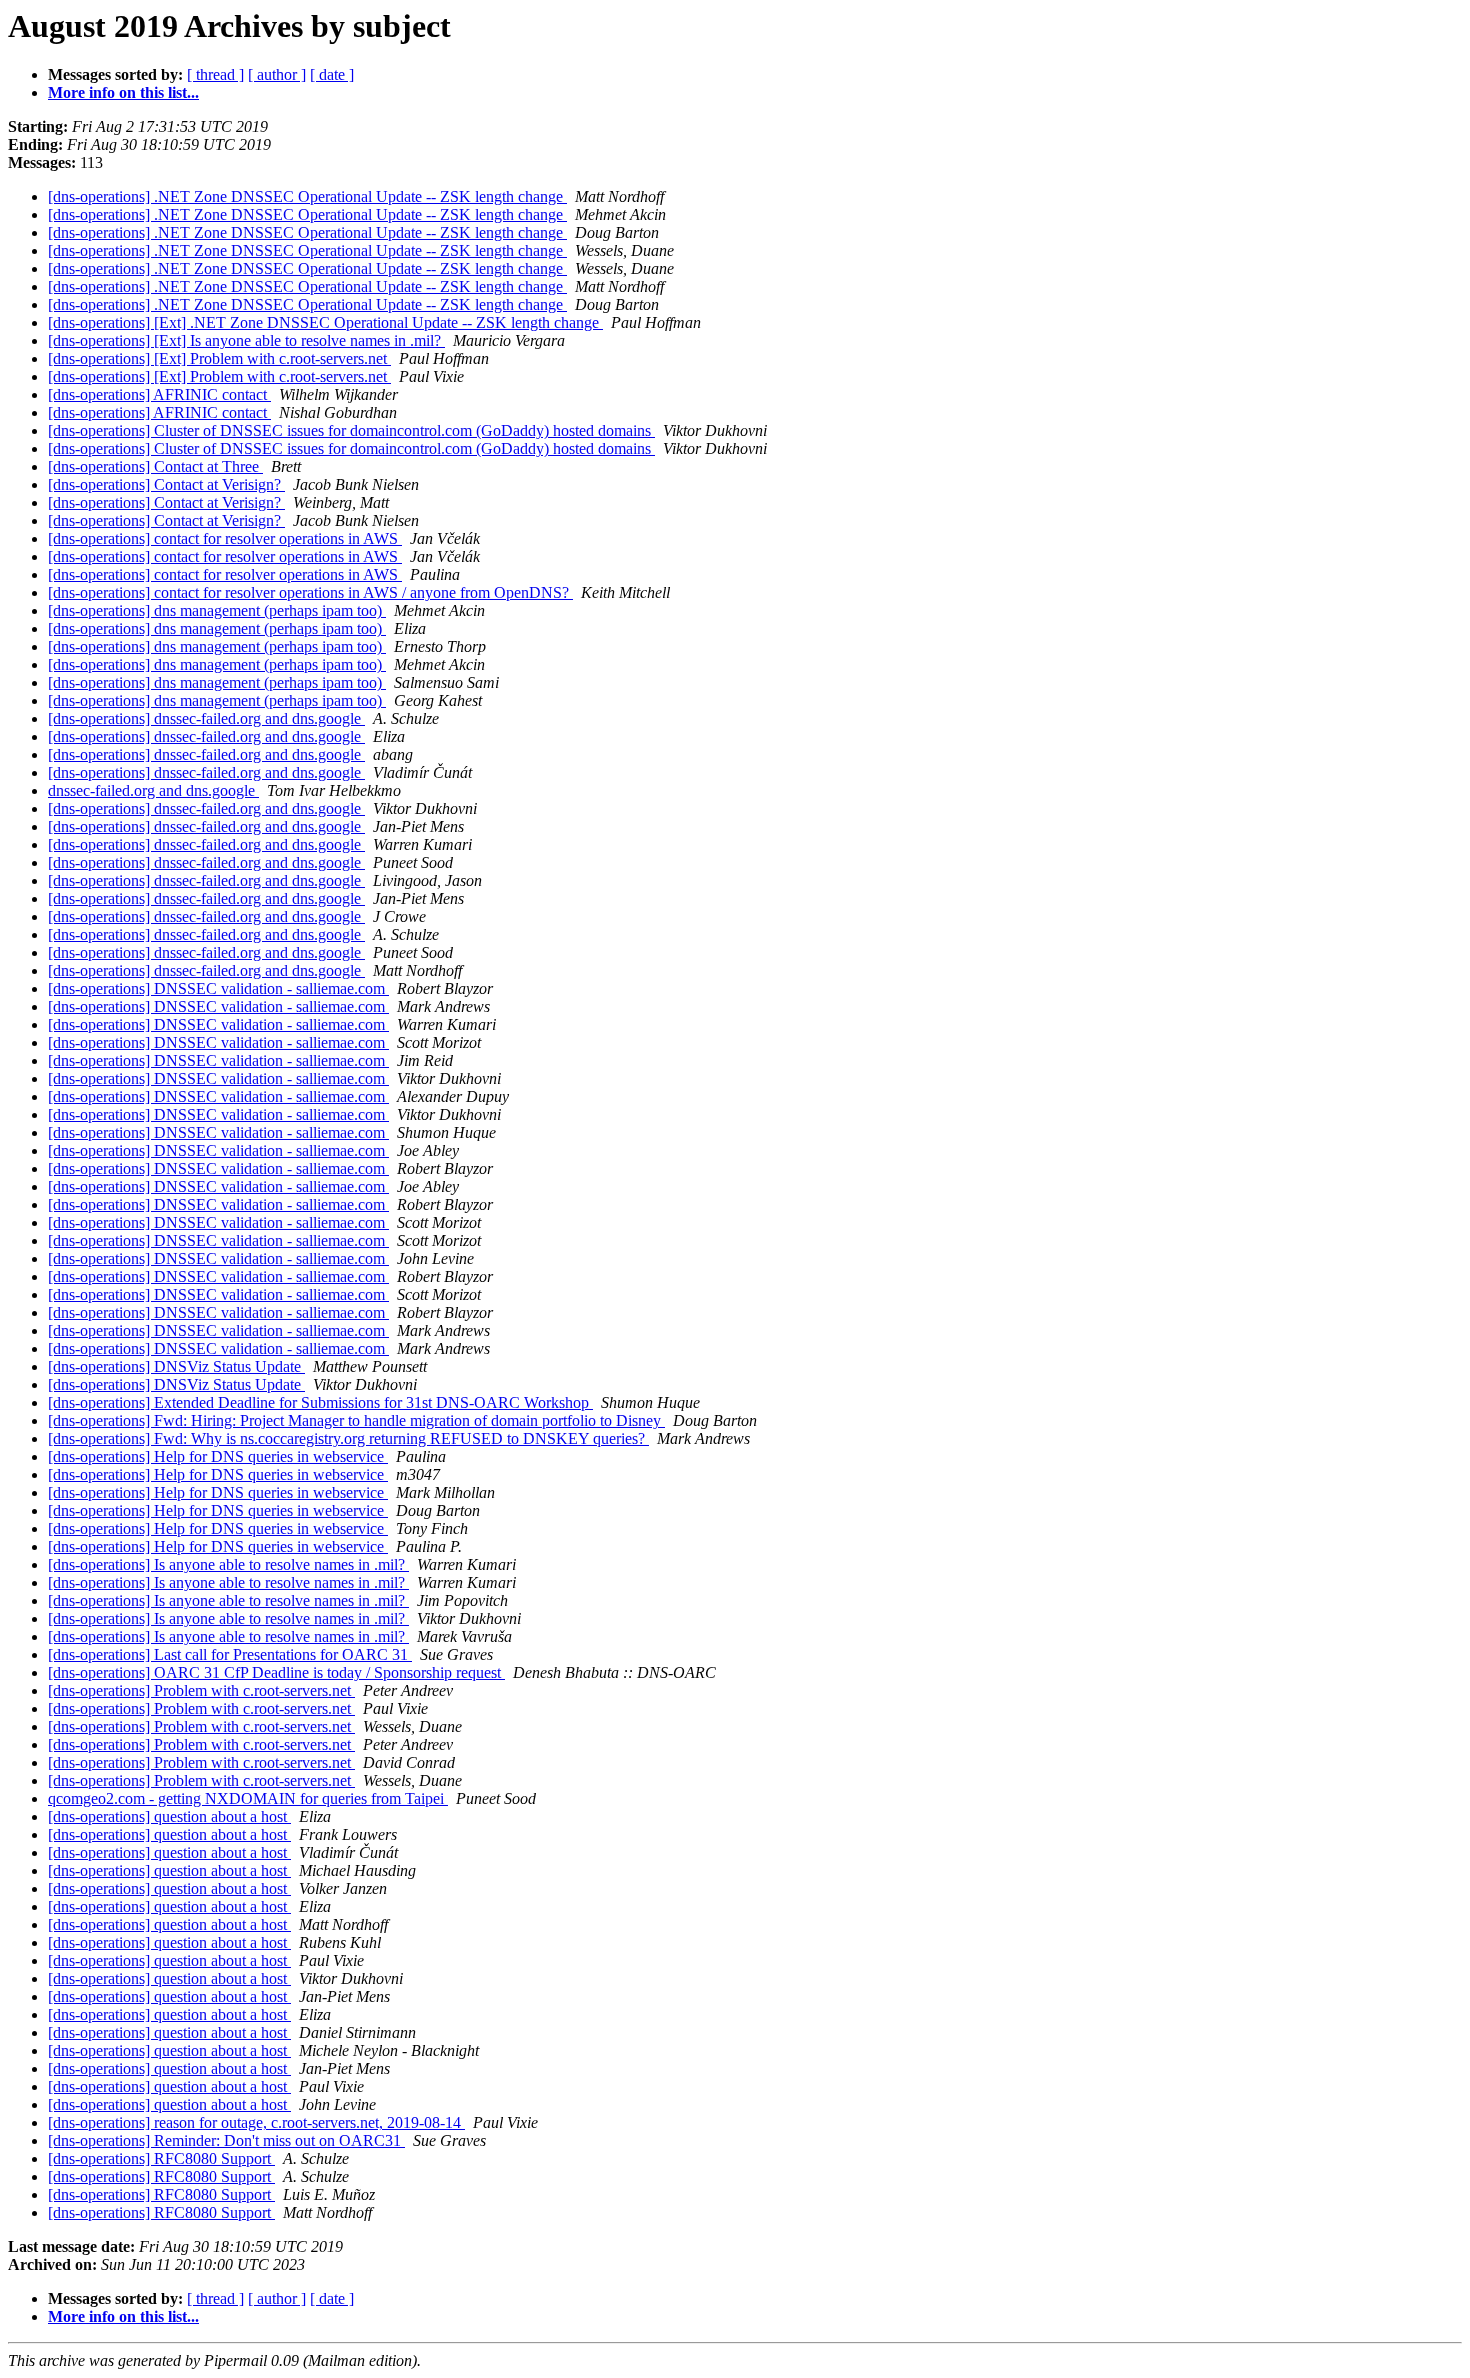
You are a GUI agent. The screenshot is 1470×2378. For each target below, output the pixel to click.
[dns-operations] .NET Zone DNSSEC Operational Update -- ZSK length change (307, 196)
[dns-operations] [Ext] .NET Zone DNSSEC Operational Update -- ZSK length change (325, 322)
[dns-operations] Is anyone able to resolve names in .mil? (228, 1564)
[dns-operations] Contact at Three (155, 466)
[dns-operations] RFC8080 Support (161, 2158)
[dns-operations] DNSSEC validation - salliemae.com (218, 988)
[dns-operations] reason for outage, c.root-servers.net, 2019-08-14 (256, 2122)
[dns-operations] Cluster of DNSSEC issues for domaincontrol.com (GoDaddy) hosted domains (351, 430)
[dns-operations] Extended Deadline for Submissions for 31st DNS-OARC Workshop (320, 1402)
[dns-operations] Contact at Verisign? (166, 484)
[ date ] (332, 74)
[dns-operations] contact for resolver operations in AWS (225, 538)
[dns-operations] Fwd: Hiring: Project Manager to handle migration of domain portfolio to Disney (356, 1420)
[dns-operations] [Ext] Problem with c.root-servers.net (219, 358)
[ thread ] (215, 74)
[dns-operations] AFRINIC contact (159, 394)
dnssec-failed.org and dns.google (153, 790)
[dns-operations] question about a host (169, 1816)
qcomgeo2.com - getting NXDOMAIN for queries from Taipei (248, 1798)
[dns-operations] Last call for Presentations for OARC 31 (230, 1654)
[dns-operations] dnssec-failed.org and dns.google (206, 718)
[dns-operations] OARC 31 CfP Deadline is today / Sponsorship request (276, 1672)
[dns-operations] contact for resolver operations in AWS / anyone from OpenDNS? (310, 592)
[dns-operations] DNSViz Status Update (176, 1366)
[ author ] (277, 74)
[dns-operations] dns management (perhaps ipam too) (217, 610)
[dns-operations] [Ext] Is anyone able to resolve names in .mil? (246, 340)
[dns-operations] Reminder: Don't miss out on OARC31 (226, 2140)
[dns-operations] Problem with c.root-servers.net (201, 1690)
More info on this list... (123, 92)
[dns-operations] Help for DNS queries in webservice (218, 1456)
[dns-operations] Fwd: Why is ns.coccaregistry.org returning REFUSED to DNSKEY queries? (348, 1438)
